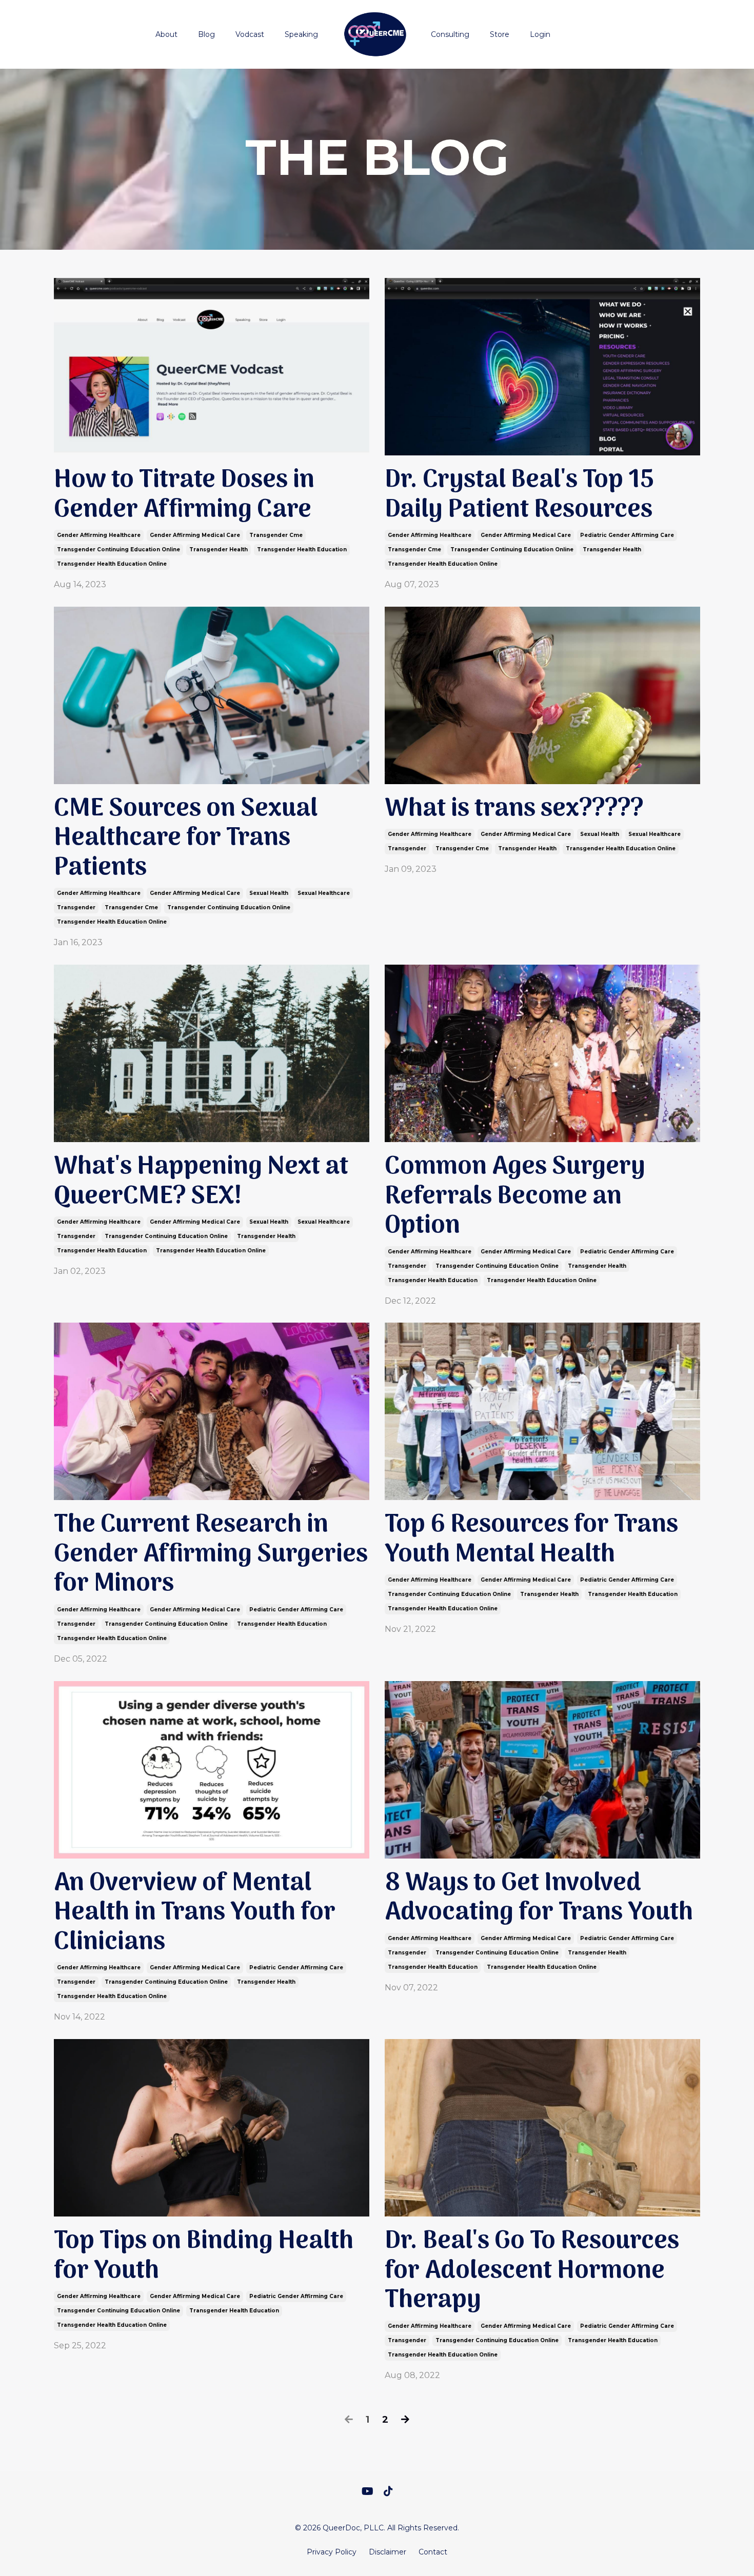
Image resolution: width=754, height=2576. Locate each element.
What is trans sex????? (514, 809)
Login (540, 34)
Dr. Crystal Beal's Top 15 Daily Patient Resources (519, 495)
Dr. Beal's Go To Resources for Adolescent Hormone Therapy (532, 2271)
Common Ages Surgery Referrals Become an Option (515, 1197)
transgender (76, 907)
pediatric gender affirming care (627, 535)
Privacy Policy (332, 2552)
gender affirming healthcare (99, 535)
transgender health (219, 550)
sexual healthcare (324, 893)
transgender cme (276, 535)
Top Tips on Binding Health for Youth (204, 2256)
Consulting (450, 34)
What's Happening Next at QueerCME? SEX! (201, 1182)
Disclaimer (388, 2552)
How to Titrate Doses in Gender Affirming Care (184, 495)
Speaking (301, 34)
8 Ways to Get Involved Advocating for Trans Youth (539, 1898)
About (166, 34)
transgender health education (302, 550)
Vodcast (250, 34)
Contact (433, 2552)
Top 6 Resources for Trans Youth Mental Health (531, 1540)
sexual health (269, 893)
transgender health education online (112, 564)
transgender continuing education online (118, 550)
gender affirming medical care (195, 535)
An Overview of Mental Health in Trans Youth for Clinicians (195, 1913)
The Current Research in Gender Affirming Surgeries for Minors (211, 1555)
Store (500, 34)
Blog (206, 34)
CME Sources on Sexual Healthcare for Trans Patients (186, 839)
